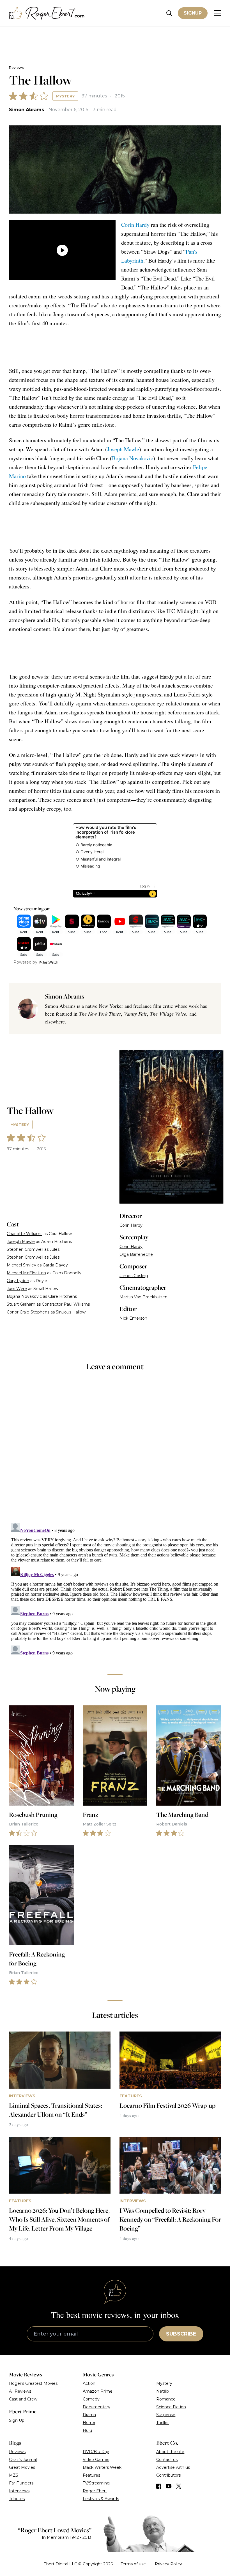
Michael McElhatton (26, 1273)
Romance (166, 2399)
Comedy (91, 2399)
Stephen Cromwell (25, 1249)
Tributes (17, 2499)
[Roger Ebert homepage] (47, 13)
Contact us (167, 2460)
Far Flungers (21, 2483)
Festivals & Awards (101, 2499)
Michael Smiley (21, 1265)
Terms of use (133, 2564)
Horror (89, 2423)
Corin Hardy (135, 225)
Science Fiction (171, 2407)
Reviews (16, 68)
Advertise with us (173, 2467)
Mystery (65, 96)
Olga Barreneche (136, 1254)
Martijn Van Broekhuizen (143, 1297)
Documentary (96, 2407)
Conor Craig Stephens (28, 1312)
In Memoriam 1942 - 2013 (67, 2537)
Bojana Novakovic (133, 458)
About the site (170, 2452)
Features (91, 2475)
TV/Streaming (96, 2483)
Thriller (163, 2423)
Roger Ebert (95, 2491)
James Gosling (134, 1276)
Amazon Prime (98, 2391)
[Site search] (169, 13)
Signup (193, 13)
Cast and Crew (23, 2399)
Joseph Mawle (123, 449)
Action (89, 2383)
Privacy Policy (168, 2564)
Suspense (166, 2415)
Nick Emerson (133, 1318)
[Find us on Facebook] (159, 2486)
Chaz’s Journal (23, 2460)
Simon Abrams (27, 110)
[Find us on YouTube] (169, 2486)
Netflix (163, 2391)
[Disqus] (115, 1591)
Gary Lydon (18, 1281)
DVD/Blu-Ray (96, 2452)
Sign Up (17, 2420)
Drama (89, 2415)
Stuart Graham (21, 1304)
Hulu (87, 2430)
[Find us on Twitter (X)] (179, 2486)
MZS (14, 2475)
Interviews (19, 2491)
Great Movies (22, 2467)
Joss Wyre (17, 1289)
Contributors (168, 2475)
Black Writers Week (102, 2467)
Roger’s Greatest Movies (33, 2383)
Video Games (96, 2460)
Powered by (25, 962)
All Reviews (20, 2391)
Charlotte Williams (25, 1234)
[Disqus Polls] (115, 1451)
